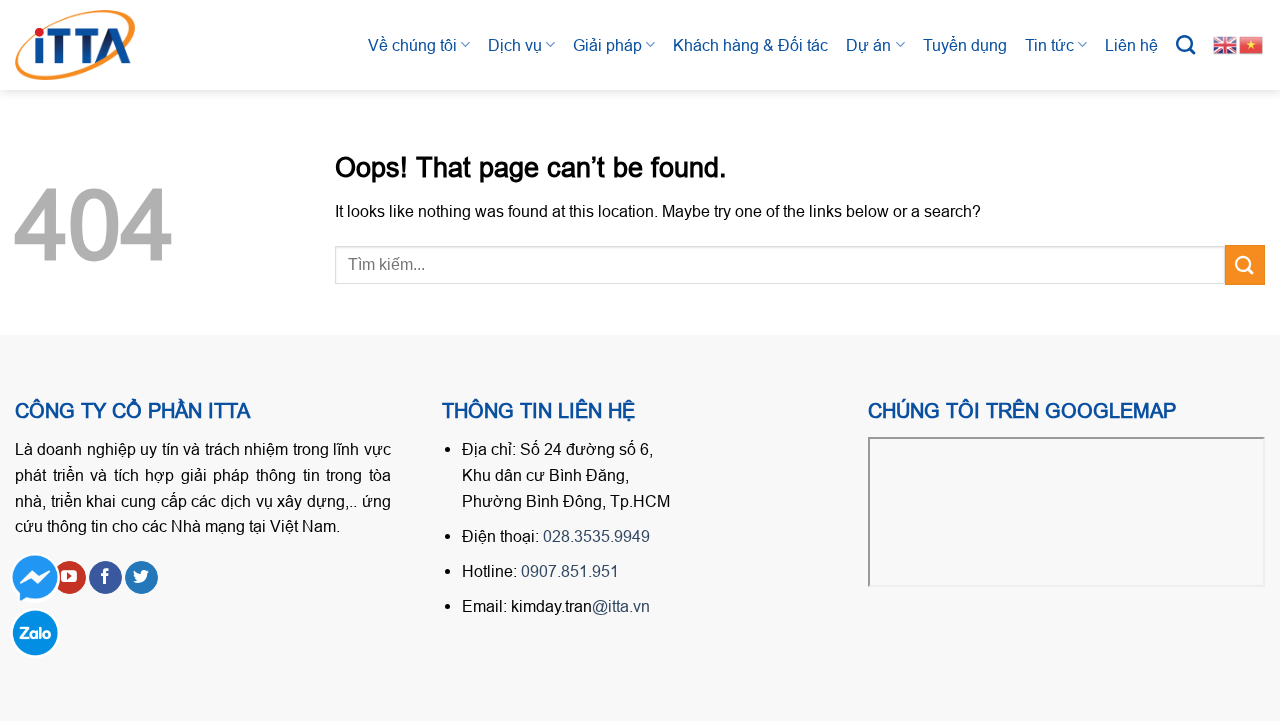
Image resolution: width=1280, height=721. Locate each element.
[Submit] (1245, 264)
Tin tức (1049, 45)
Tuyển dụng (965, 45)
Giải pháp (607, 45)
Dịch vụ (515, 45)
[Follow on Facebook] (105, 578)
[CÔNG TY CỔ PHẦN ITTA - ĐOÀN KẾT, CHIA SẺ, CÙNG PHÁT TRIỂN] (95, 45)
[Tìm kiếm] (1185, 44)
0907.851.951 (570, 571)
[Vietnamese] (1252, 44)
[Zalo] (35, 633)
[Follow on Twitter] (141, 578)
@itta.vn (621, 606)
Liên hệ (1131, 45)
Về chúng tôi (412, 45)
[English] (1226, 44)
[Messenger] (35, 578)
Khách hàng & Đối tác (750, 45)
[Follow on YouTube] (69, 578)
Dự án (868, 45)
